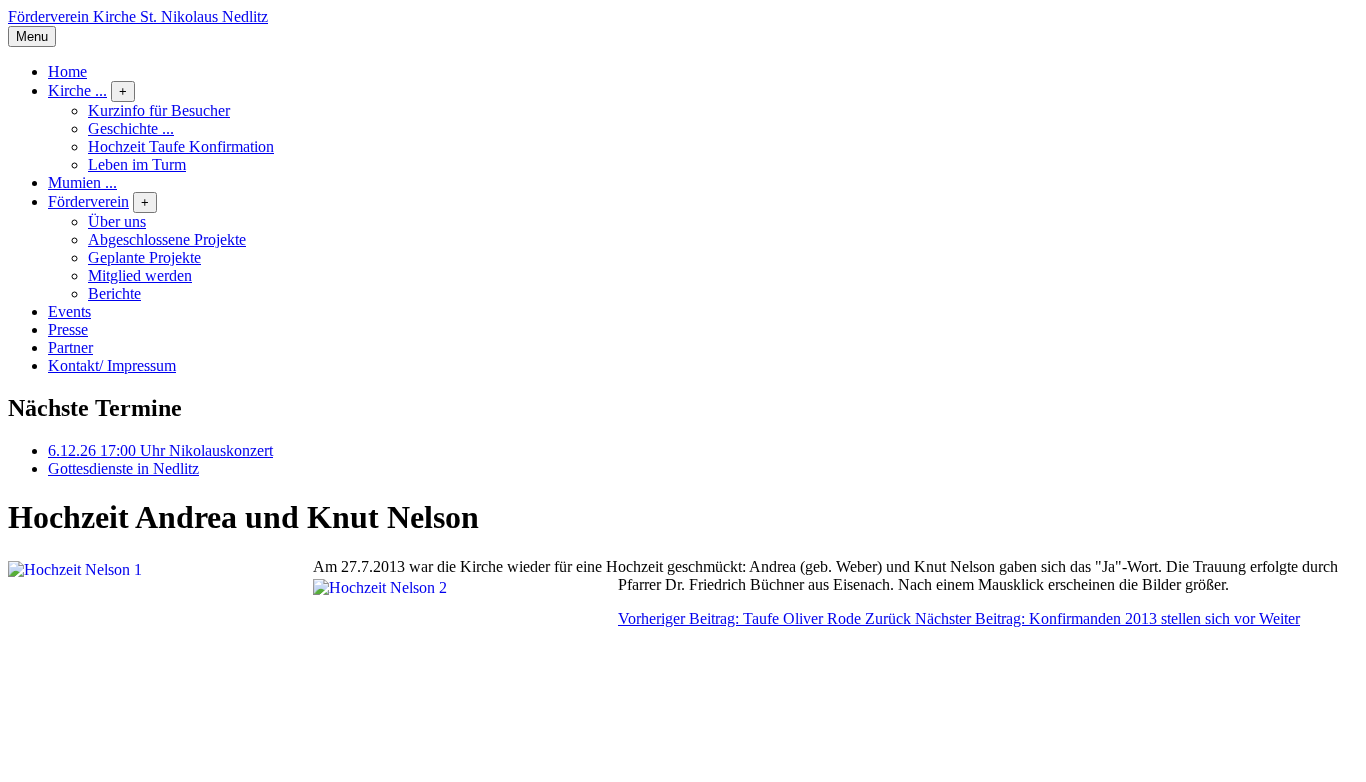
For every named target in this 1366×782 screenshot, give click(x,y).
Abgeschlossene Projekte (167, 239)
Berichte (114, 293)
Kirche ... (77, 90)
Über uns (117, 221)
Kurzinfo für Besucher (159, 110)
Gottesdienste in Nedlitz (123, 468)
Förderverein (88, 201)
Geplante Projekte (144, 257)
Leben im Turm (137, 164)
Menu (32, 36)
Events (69, 311)
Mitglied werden (140, 275)
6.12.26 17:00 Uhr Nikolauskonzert (160, 450)
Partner (70, 347)
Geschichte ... (131, 128)
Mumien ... (82, 182)
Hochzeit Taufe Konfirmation (181, 146)
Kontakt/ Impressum (112, 365)
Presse (68, 329)
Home (67, 71)
